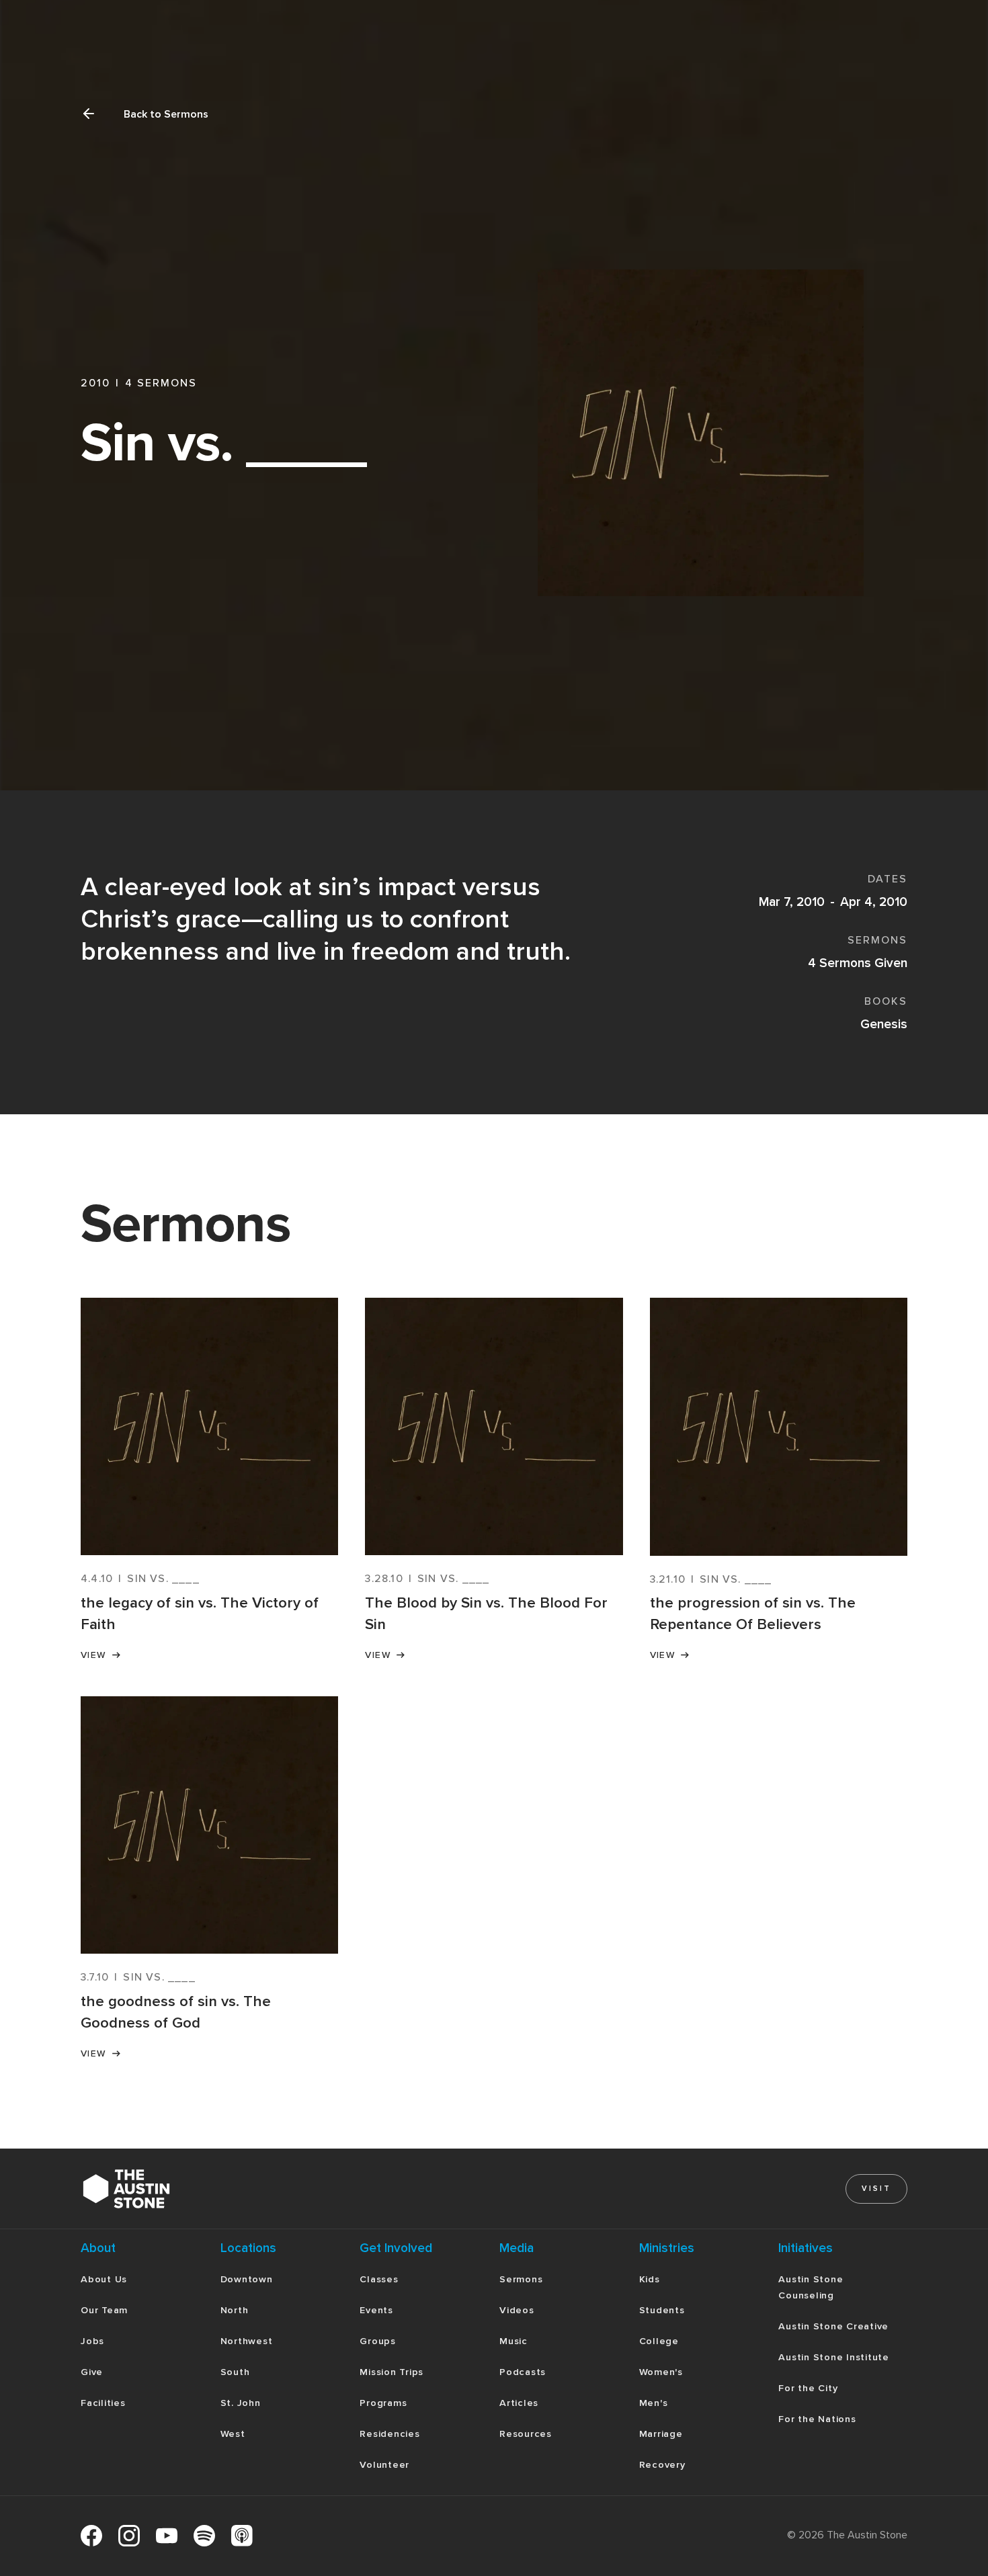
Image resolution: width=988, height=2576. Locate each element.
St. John (241, 2403)
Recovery (662, 2465)
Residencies (389, 2434)
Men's (654, 2403)
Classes (379, 2279)
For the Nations (817, 2419)
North (235, 2310)
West (233, 2434)
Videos (517, 2310)
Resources (526, 2434)
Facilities (103, 2403)
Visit (876, 2189)
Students (662, 2310)
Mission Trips (392, 2372)
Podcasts (523, 2372)
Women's (661, 2372)
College (659, 2341)
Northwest (247, 2341)
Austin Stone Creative (833, 2326)
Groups (378, 2341)
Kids (650, 2279)
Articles (519, 2403)
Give (92, 2372)
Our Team (104, 2310)
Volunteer (384, 2465)
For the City (808, 2388)
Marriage (661, 2434)
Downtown (247, 2279)
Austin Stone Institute (834, 2357)
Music (513, 2341)
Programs (383, 2403)
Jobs (92, 2341)
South (235, 2372)
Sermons (521, 2279)
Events (376, 2310)
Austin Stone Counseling (811, 2287)
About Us (104, 2279)
